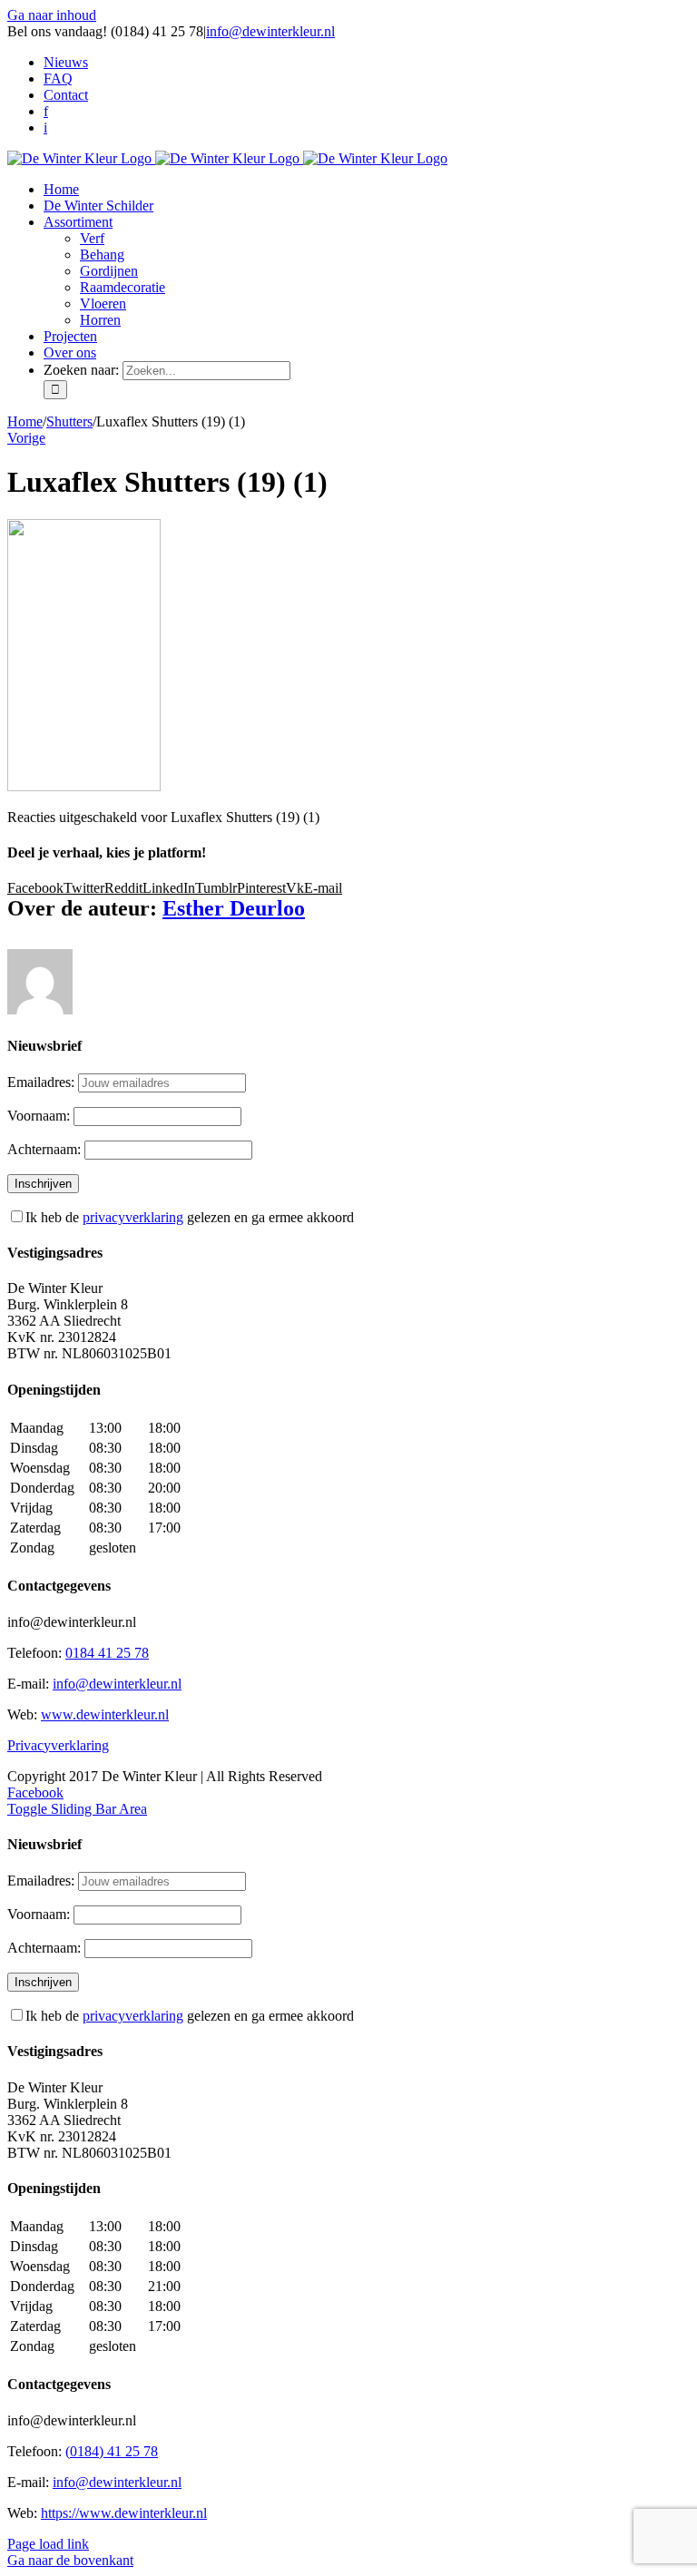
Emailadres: (43, 1082)
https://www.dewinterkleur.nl (124, 2513)
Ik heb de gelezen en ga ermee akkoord (190, 1217)
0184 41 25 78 (107, 1653)
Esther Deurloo (234, 908)
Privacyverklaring (58, 1745)
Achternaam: (46, 1149)
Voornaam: (40, 1116)
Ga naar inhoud (52, 15)
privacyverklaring (133, 1217)
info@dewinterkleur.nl (270, 31)
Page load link (48, 2544)
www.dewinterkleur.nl (105, 1714)
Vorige (26, 438)
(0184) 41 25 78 (112, 2451)
